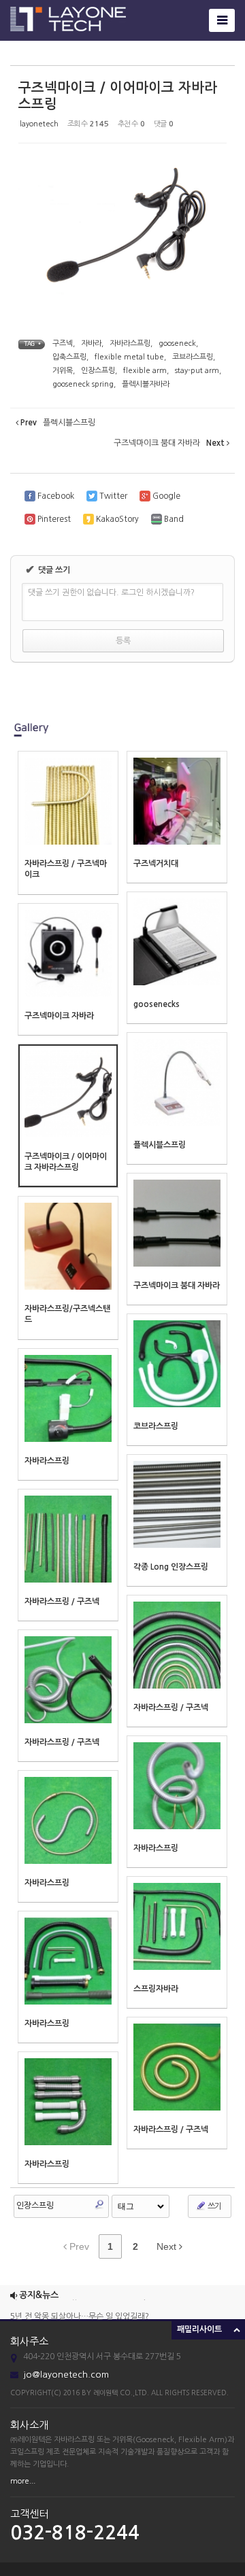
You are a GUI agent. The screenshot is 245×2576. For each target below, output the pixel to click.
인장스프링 (98, 371)
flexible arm (145, 371)
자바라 (91, 343)
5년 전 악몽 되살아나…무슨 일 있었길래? (80, 2310)
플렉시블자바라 (146, 384)
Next (168, 2246)
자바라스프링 (130, 343)
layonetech (39, 124)
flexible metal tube (129, 357)
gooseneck (177, 343)
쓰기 (214, 2206)
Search (99, 2204)
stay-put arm (197, 371)
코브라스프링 (193, 357)
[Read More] (68, 823)
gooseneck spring (83, 384)
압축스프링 (69, 357)
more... (23, 2481)
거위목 (63, 371)
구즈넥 (63, 343)
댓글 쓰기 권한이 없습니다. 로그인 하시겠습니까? (111, 593)
